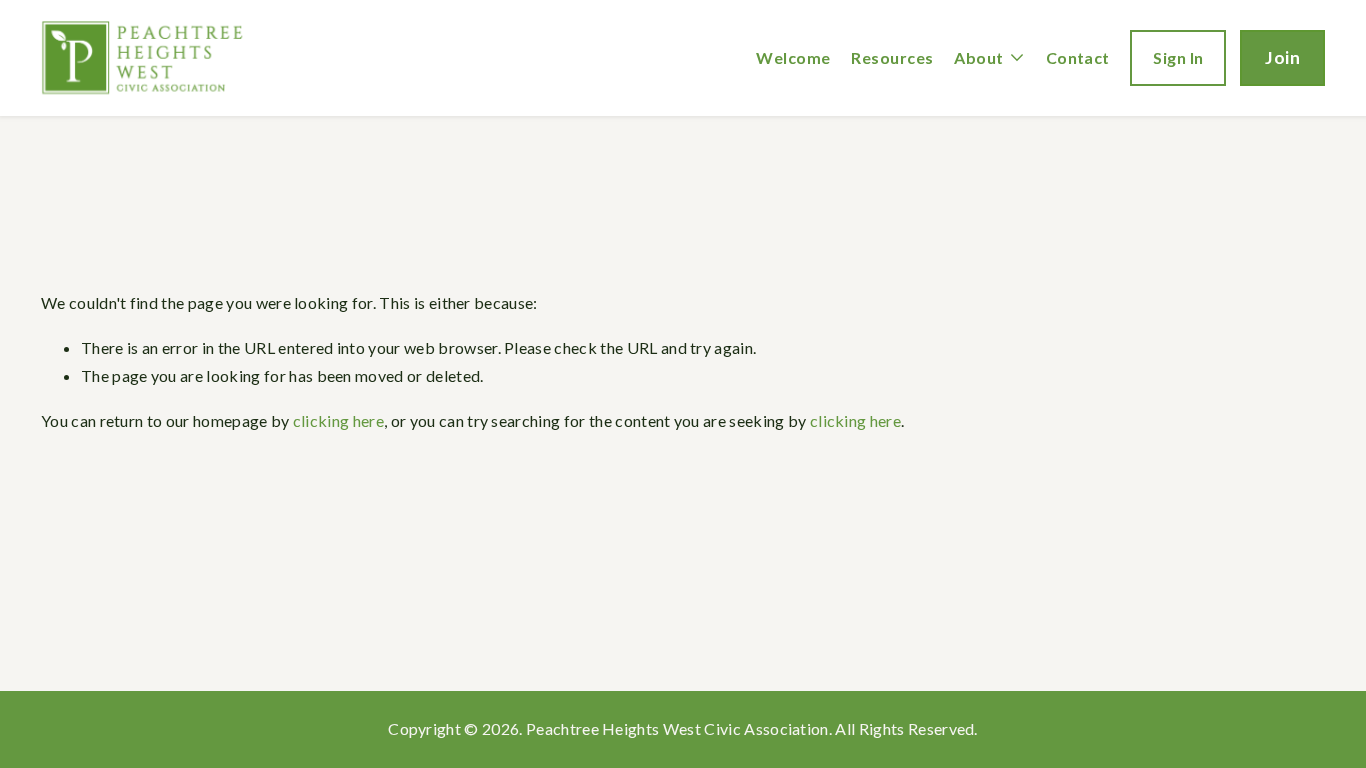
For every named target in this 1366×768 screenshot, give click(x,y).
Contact (1078, 57)
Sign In (1178, 57)
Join (1282, 57)
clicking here (338, 420)
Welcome (793, 57)
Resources (892, 57)
